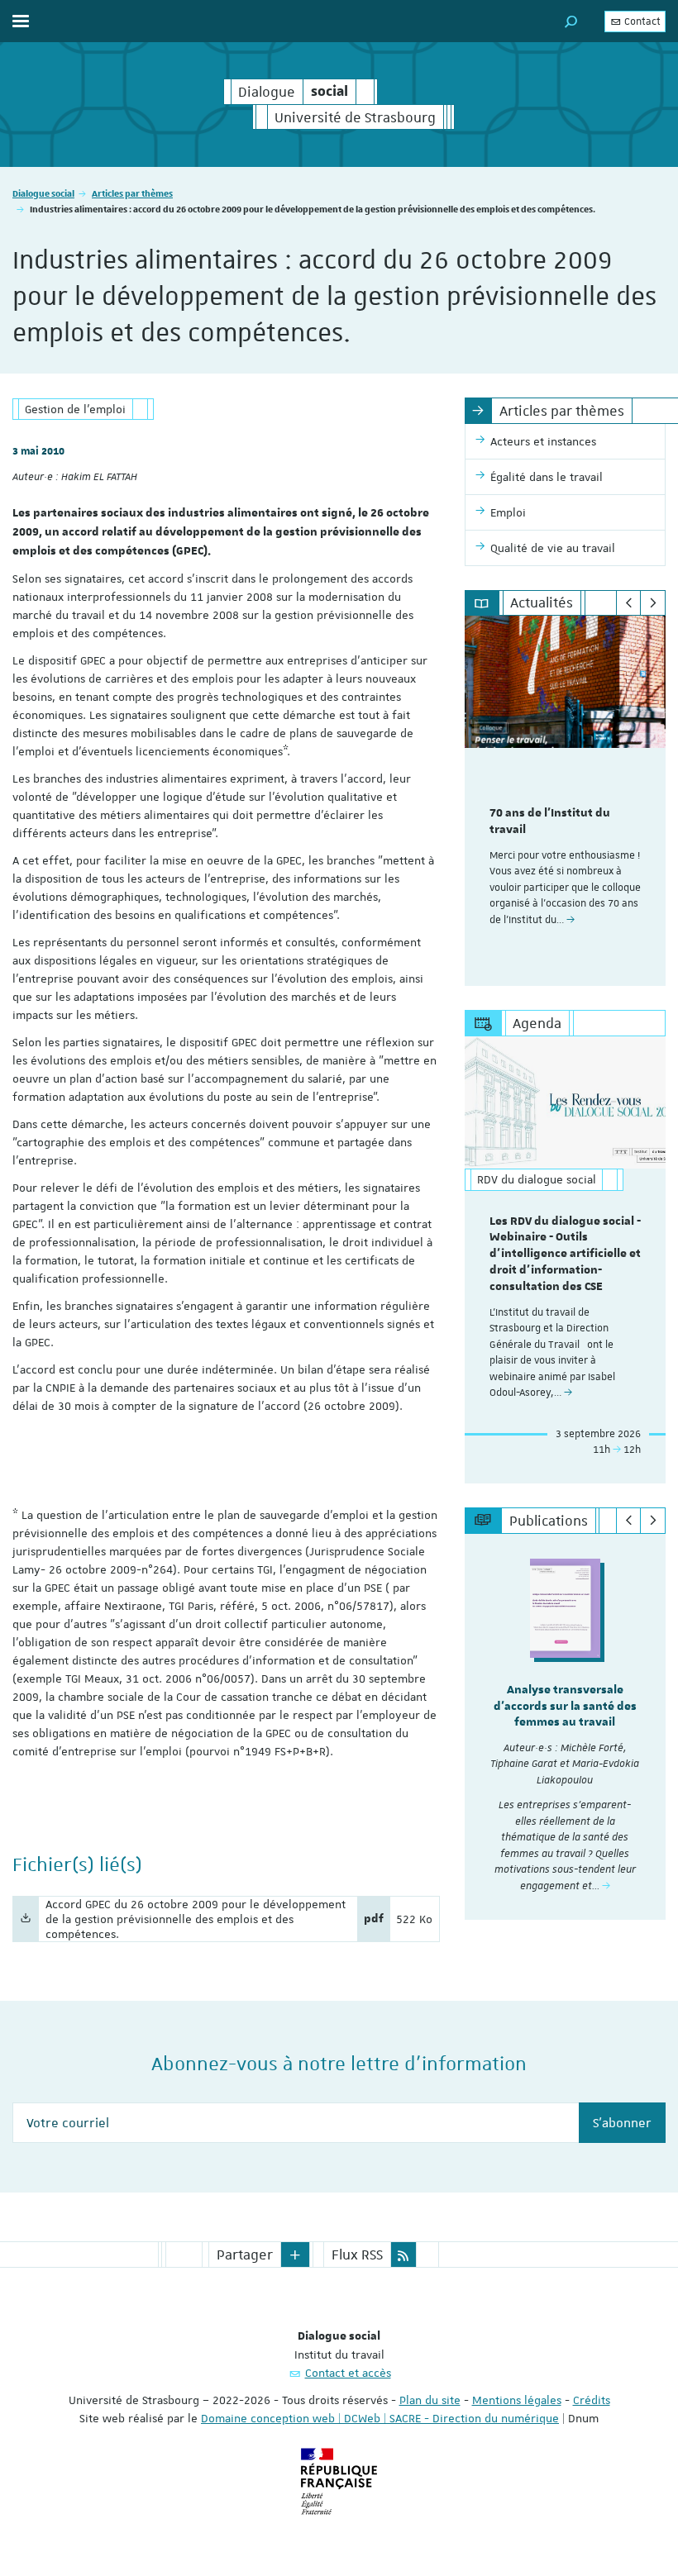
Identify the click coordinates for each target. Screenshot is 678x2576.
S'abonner (622, 2123)
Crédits (592, 2400)
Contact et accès (348, 2373)
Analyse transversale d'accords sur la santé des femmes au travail (565, 1707)
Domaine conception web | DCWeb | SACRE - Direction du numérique (380, 2418)
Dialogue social (43, 193)
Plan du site (430, 2400)
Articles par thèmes (132, 193)
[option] (565, 801)
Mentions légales (517, 2400)
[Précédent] (629, 603)
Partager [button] (245, 2255)
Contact (641, 21)
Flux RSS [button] (357, 2255)
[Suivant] (653, 603)
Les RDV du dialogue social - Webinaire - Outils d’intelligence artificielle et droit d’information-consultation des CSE (565, 1254)
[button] (571, 21)
